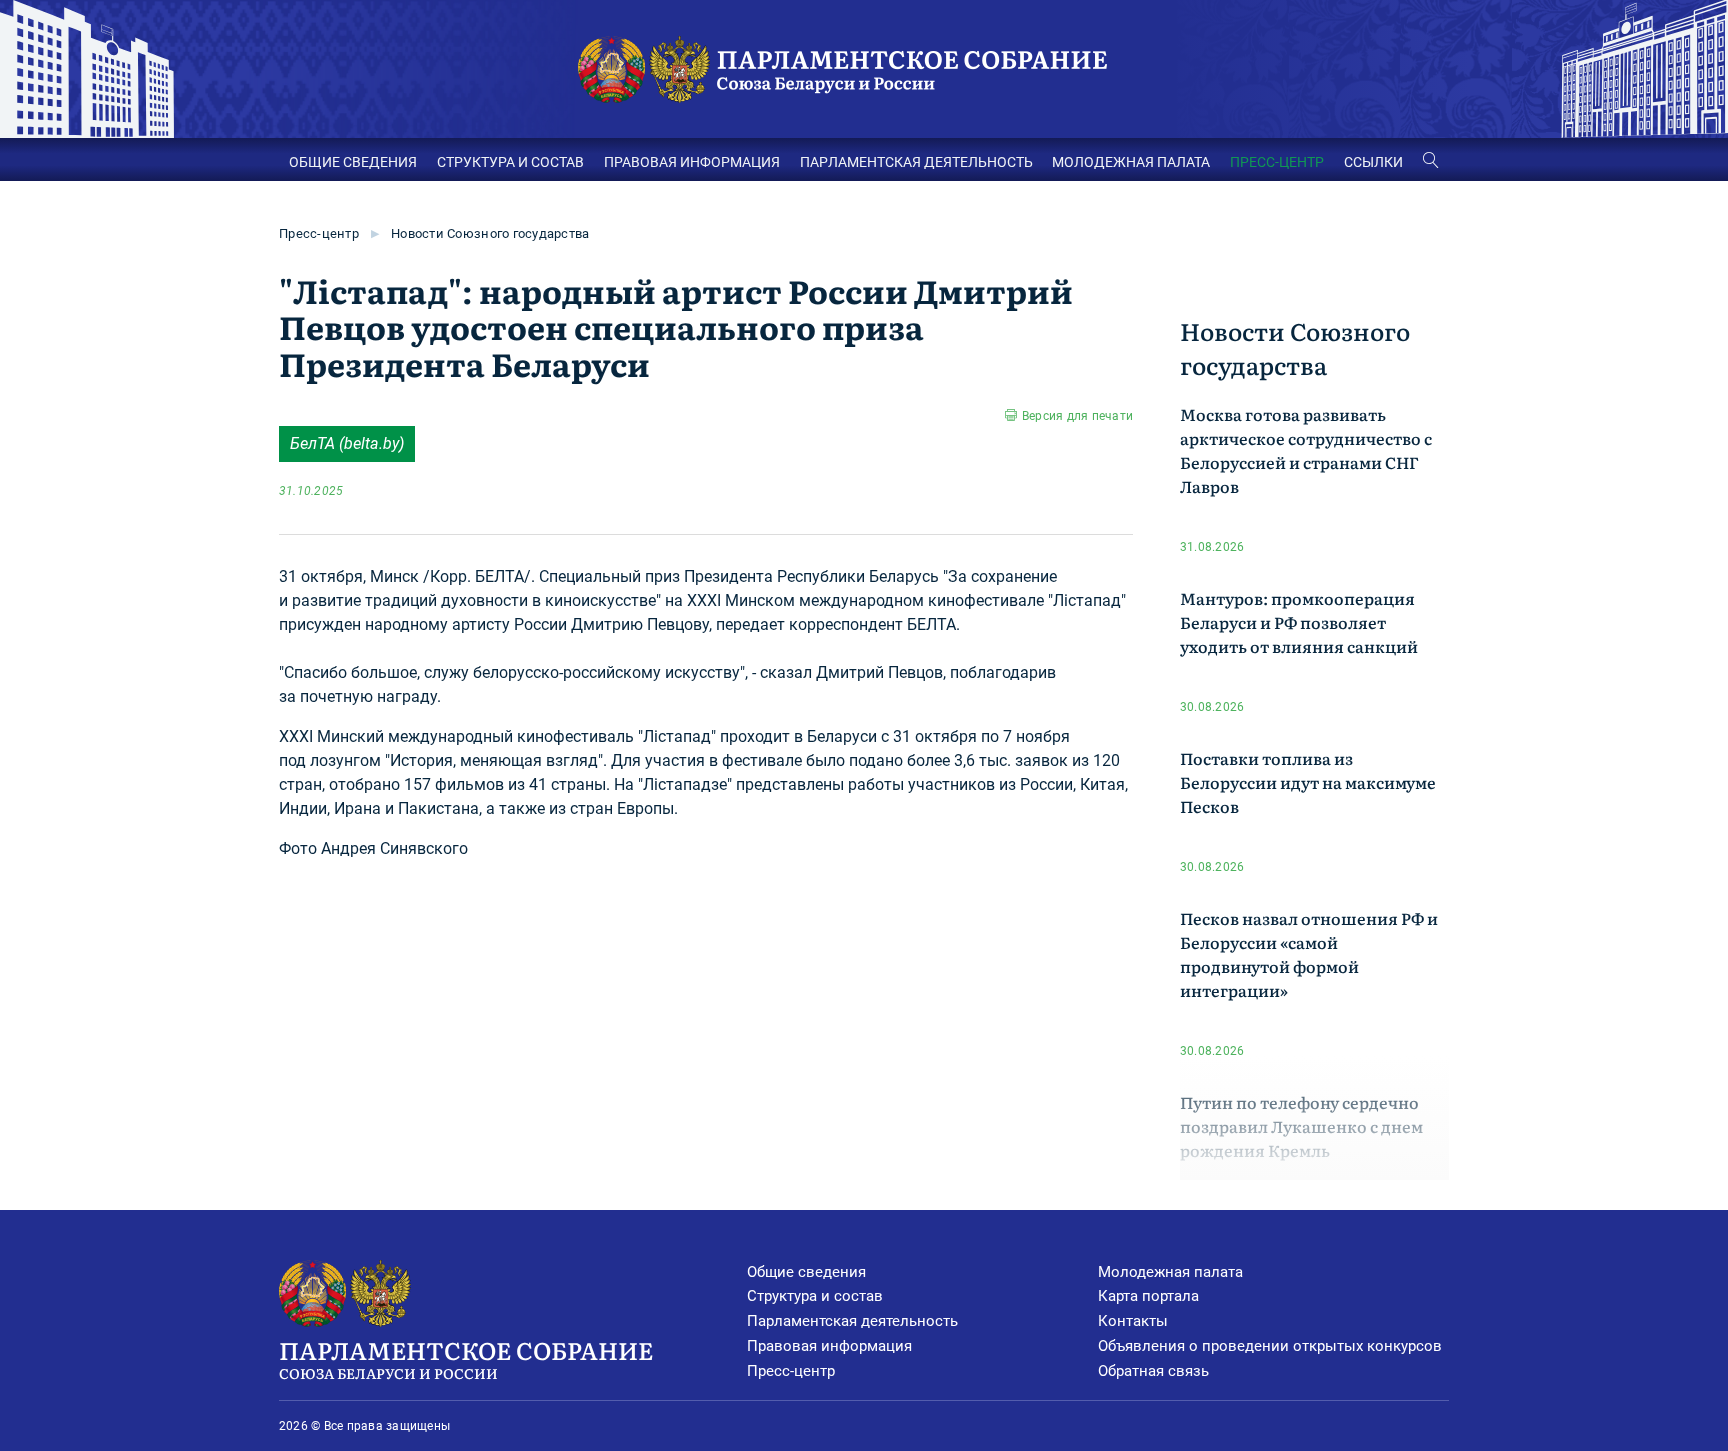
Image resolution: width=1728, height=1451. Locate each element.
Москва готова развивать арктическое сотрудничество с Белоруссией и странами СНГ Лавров (1306, 450)
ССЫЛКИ (1373, 162)
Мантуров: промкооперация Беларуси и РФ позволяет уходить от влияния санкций (1299, 622)
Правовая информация (829, 1346)
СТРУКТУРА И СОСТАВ (510, 162)
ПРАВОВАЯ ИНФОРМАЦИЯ (692, 162)
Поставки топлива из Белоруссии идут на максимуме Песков (1308, 782)
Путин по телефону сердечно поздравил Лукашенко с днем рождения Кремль (1301, 1126)
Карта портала (1148, 1296)
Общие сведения (806, 1272)
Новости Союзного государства (490, 233)
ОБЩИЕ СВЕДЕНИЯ (353, 162)
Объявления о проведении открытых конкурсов (1270, 1346)
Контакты (1133, 1321)
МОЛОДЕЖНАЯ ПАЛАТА (1131, 162)
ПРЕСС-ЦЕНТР (1277, 162)
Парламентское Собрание (466, 1357)
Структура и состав (815, 1296)
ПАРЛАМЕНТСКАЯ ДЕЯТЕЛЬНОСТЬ (916, 162)
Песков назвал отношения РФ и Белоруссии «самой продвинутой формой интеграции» (1309, 954)
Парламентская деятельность (852, 1321)
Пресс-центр (319, 233)
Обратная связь (1153, 1371)
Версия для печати (1077, 416)
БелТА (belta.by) (347, 443)
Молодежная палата (1170, 1272)
